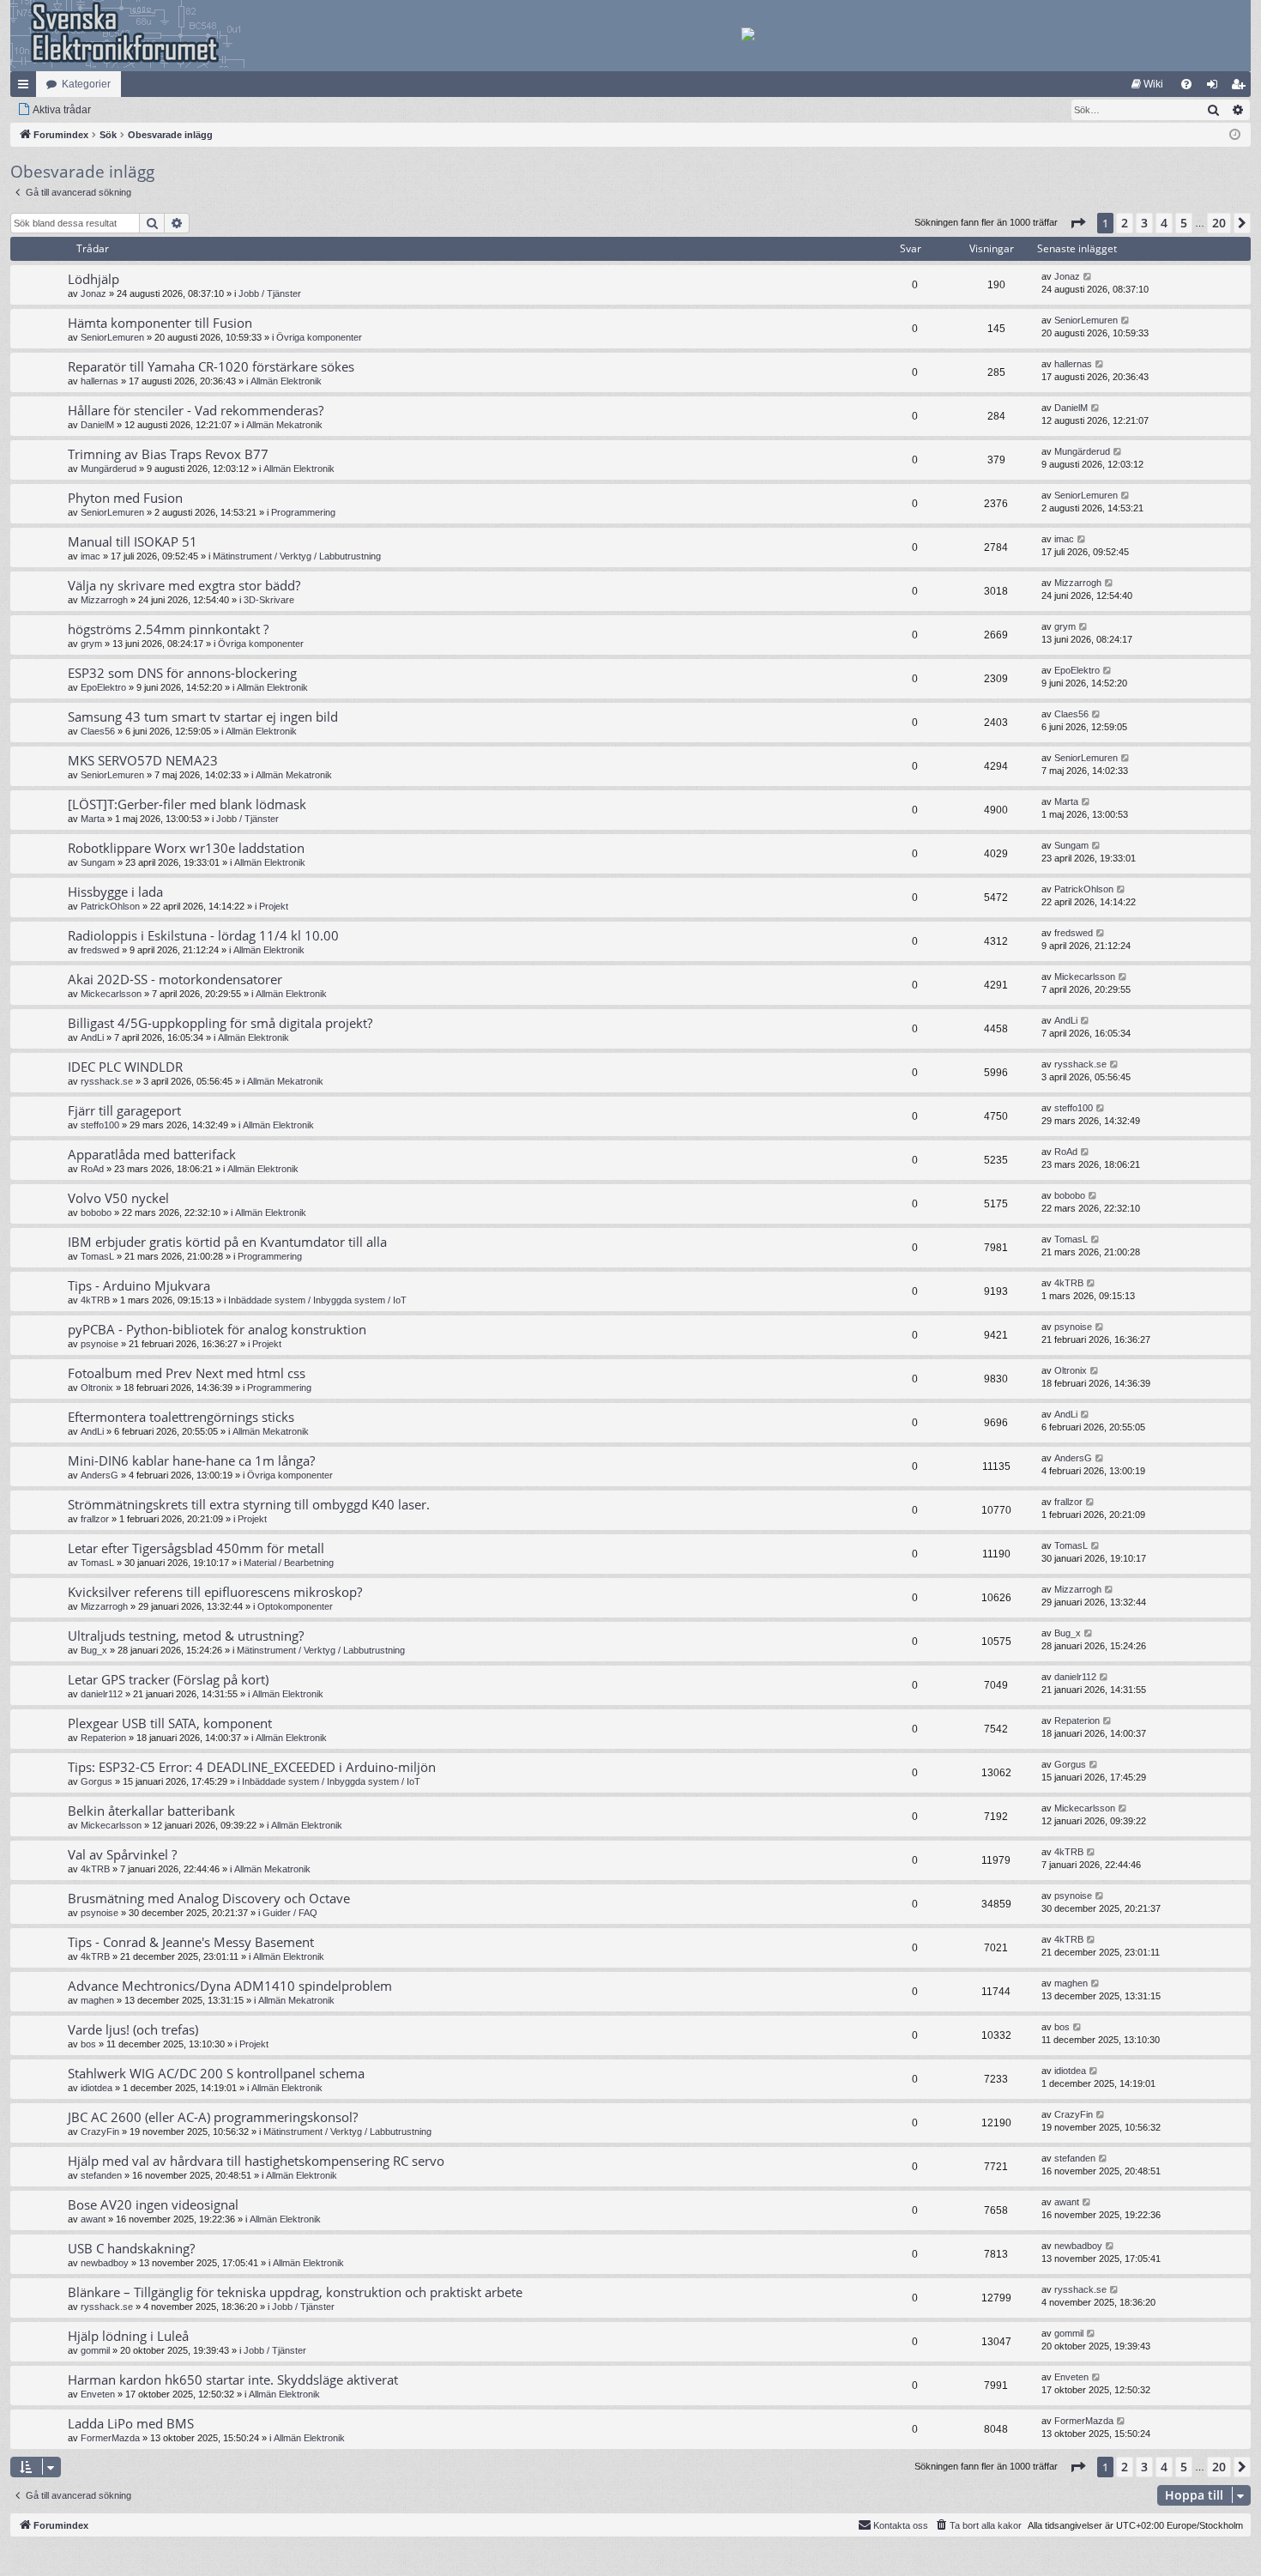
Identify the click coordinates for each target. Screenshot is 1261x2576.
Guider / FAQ (290, 1913)
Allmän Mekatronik (284, 425)
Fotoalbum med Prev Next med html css (187, 1373)
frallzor (95, 1519)
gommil (95, 2350)
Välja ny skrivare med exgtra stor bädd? (184, 585)
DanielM (97, 425)
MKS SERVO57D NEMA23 (143, 760)
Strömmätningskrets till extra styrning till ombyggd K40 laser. (249, 1504)
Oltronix (97, 1388)
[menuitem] (1147, 84)
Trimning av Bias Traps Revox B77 (168, 454)
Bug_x (94, 1650)
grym (91, 644)
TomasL (97, 1256)
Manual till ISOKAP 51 (133, 541)
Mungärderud (109, 469)
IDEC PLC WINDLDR (125, 1067)
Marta (93, 819)
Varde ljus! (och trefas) (133, 2029)
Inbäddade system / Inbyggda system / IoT (317, 1300)
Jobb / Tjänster (270, 293)
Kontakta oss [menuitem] (901, 2525)
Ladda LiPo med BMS (131, 2423)
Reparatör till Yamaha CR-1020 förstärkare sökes (211, 366)
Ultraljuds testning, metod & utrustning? (186, 1636)
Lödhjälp (94, 279)
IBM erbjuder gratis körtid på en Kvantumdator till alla (227, 1242)
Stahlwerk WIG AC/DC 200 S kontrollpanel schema (216, 2073)
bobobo (96, 1212)
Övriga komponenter (319, 337)
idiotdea (97, 2088)
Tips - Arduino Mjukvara (139, 1285)
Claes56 (98, 731)
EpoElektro (103, 687)
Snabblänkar (27, 88)
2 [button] (1125, 223)
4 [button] (1164, 223)
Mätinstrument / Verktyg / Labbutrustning (297, 556)
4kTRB (95, 1300)
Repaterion (103, 1738)
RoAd (92, 1169)
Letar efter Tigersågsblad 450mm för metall (196, 1548)
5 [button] (1184, 223)
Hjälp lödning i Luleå (128, 2336)
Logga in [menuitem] (1216, 88)
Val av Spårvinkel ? (122, 1854)
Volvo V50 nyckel (118, 1198)
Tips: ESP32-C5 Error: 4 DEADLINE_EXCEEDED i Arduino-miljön (252, 1767)
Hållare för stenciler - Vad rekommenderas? (196, 410)
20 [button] (1219, 223)
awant (93, 2219)
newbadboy (105, 2263)
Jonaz (94, 293)
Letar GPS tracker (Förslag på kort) (168, 1679)
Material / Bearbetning (289, 1563)
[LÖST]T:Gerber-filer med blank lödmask (187, 804)
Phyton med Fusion (125, 498)
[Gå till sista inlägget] (1088, 277)
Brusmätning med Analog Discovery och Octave (209, 1898)
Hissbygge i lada (115, 892)
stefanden (101, 2175)
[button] (1077, 223)
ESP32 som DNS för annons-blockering (182, 673)
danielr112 (102, 1694)
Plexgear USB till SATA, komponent (170, 1723)
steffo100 (100, 1125)
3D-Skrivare (269, 600)
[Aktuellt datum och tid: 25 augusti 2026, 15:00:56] (1235, 135)
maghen (97, 2000)
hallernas (100, 381)
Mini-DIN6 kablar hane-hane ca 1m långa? (191, 1460)
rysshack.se (107, 1081)
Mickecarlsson (111, 994)
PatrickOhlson (110, 906)
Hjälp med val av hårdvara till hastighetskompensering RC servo (256, 2161)
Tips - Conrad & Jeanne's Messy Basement (191, 1942)
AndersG (100, 1475)
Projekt (274, 906)
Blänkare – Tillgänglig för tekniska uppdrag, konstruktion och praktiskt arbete (295, 2292)
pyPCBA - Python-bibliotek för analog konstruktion (217, 1329)
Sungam (98, 862)
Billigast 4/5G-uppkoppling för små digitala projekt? (220, 1023)
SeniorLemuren (112, 337)
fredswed (100, 950)
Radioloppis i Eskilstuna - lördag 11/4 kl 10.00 (203, 935)
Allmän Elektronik (286, 381)
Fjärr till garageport (124, 1110)
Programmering (303, 512)
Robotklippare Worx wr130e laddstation (186, 848)
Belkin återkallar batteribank (151, 1811)
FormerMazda (110, 2438)
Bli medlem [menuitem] (1241, 88)
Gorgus (97, 1781)
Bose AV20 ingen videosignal (153, 2204)
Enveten (98, 2394)
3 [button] (1144, 223)
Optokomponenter (295, 1606)
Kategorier (86, 84)
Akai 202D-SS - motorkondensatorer (175, 979)
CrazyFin (100, 2132)
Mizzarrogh (104, 600)
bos (88, 2044)
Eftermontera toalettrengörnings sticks (181, 1417)
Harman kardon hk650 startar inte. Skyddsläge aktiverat (233, 2379)
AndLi (92, 1037)
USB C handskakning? (131, 2248)
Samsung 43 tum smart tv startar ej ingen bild (203, 717)
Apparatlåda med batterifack (152, 1154)
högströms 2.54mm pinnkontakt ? (168, 629)
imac (91, 556)
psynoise (100, 1344)
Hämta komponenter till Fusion (160, 323)
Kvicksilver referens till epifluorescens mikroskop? (215, 1592)
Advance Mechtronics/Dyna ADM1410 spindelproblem (230, 1986)
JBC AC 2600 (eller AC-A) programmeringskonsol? (213, 2117)
